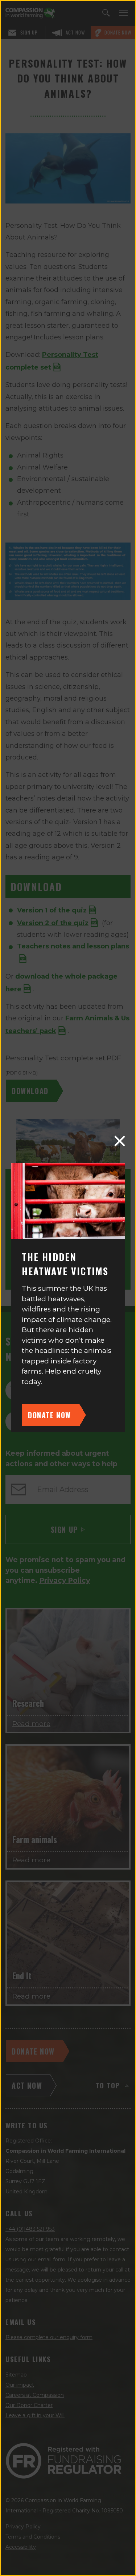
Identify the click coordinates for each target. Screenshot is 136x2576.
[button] (120, 1141)
